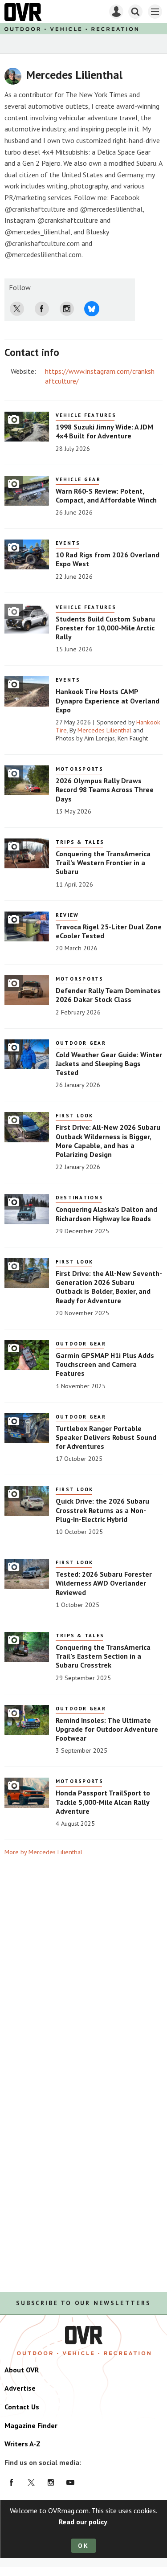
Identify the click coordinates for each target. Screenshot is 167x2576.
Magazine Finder (31, 2425)
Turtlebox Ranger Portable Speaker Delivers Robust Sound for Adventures (106, 1437)
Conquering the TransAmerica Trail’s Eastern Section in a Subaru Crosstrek (103, 1656)
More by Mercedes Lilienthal (43, 1852)
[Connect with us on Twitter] (31, 2482)
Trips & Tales (80, 842)
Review (67, 915)
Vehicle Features (86, 415)
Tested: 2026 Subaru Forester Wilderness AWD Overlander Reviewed (104, 1583)
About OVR (22, 2370)
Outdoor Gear (81, 1043)
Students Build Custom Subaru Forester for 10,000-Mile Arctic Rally (105, 628)
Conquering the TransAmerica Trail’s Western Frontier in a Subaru (103, 863)
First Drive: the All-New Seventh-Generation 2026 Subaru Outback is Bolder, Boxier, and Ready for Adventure (109, 1287)
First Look (74, 1116)
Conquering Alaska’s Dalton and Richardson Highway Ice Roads (106, 1214)
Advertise (20, 2388)
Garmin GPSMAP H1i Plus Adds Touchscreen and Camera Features (105, 1364)
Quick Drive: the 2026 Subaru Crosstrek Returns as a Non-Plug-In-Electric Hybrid (102, 1510)
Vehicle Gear (78, 479)
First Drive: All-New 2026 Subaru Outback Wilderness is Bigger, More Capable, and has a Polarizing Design (108, 1141)
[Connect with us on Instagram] (51, 2482)
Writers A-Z (22, 2444)
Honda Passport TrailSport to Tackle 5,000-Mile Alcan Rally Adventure (103, 1802)
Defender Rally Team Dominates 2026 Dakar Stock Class (108, 995)
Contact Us (22, 2407)
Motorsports (80, 769)
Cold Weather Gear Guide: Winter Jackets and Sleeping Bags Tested (109, 1064)
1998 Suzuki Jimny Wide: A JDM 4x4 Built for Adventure (104, 431)
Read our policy (83, 2522)
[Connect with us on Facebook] (12, 2482)
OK (83, 2546)
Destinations (79, 1198)
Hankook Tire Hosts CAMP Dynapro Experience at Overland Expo (108, 701)
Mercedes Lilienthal (104, 730)
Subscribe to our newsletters (83, 2303)
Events (68, 543)
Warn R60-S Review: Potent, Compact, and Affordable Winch (106, 495)
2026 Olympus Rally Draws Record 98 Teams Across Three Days (105, 790)
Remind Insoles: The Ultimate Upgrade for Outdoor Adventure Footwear (107, 1729)
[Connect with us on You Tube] (70, 2482)
